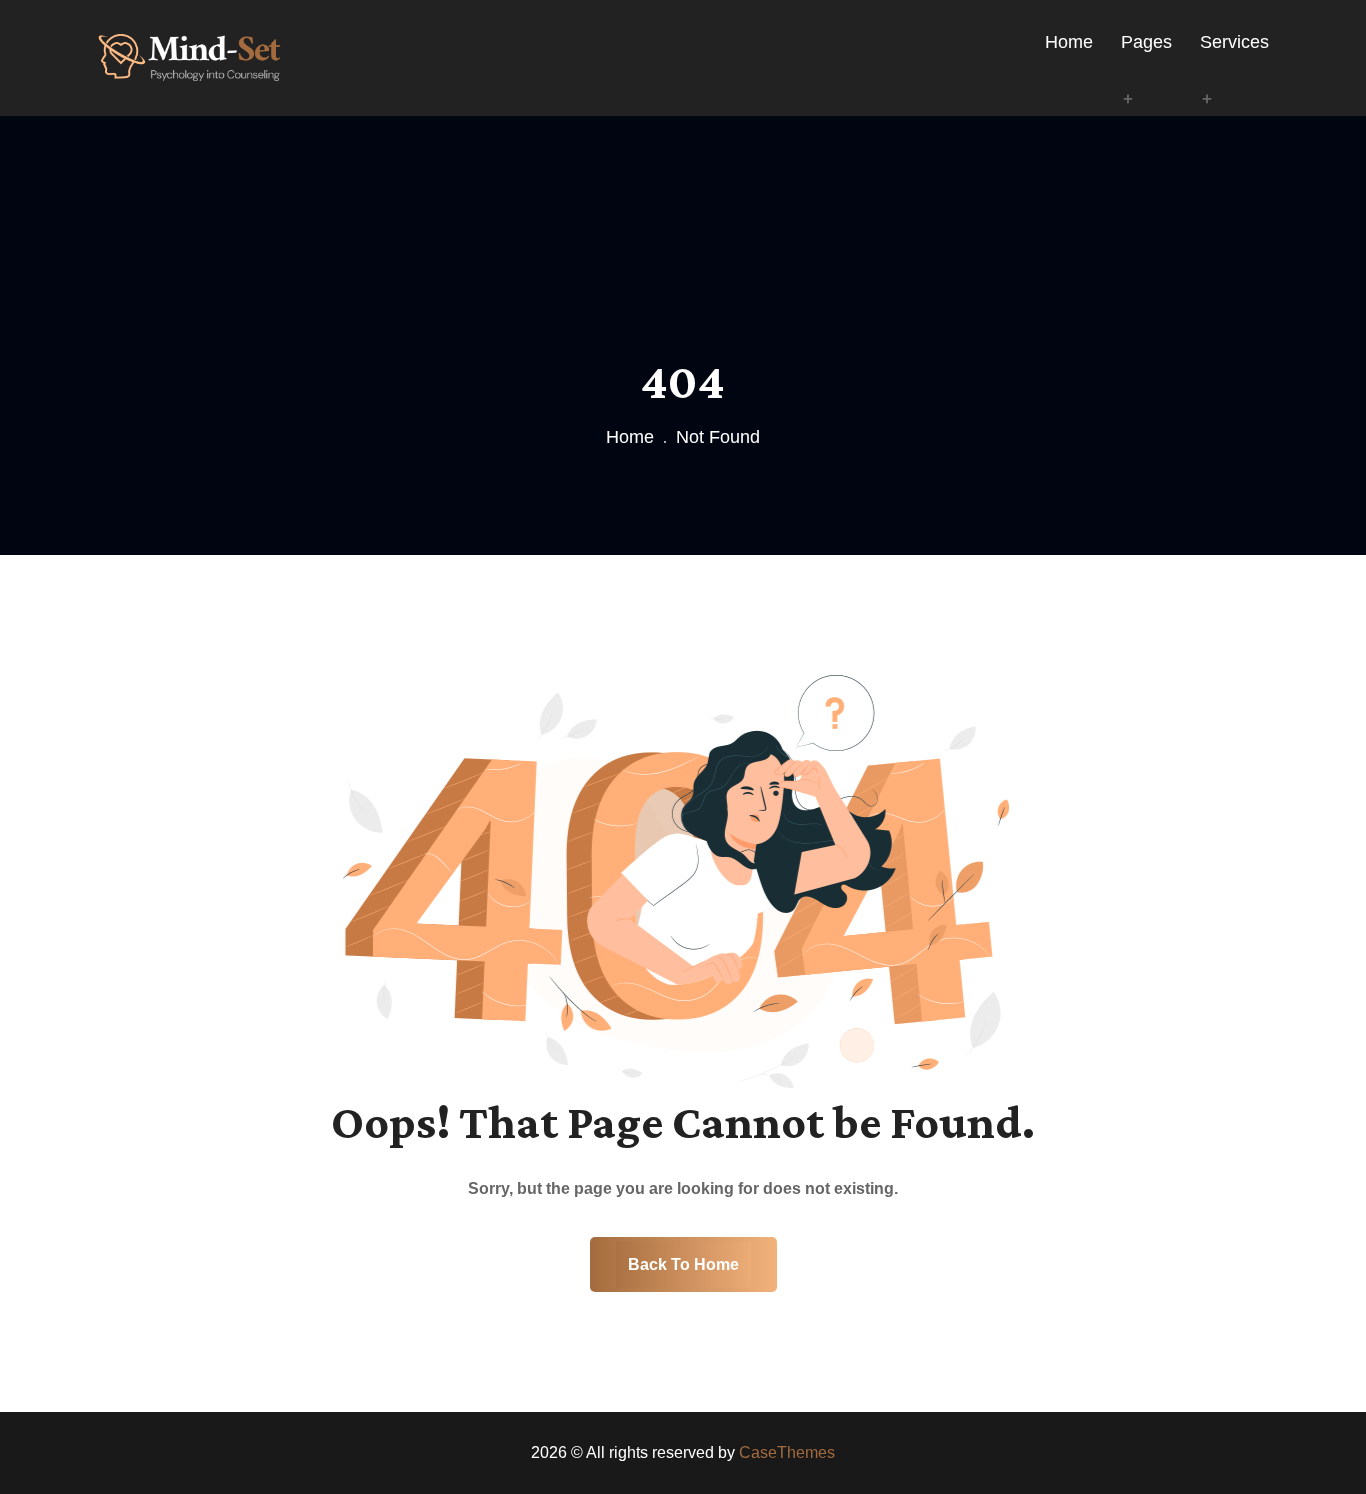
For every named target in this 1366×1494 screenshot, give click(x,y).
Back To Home (683, 1264)
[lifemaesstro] (189, 56)
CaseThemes (787, 1452)
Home (630, 437)
